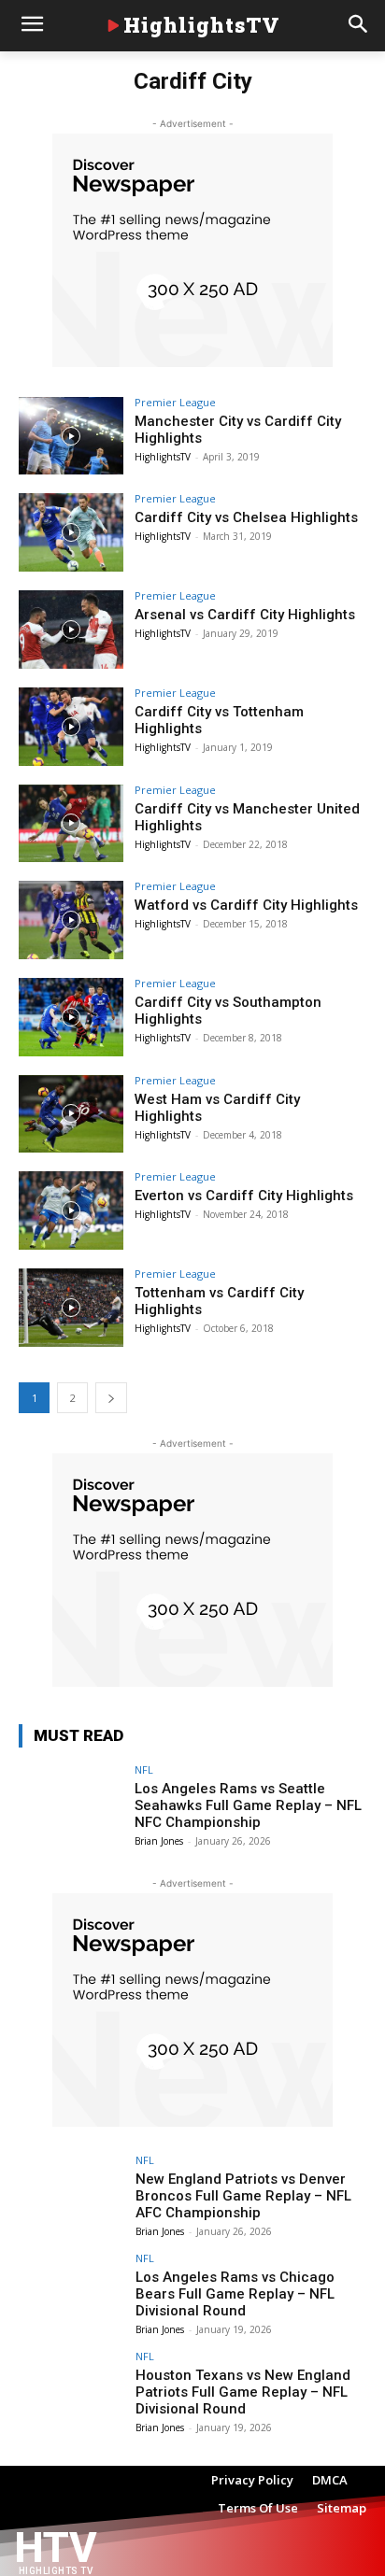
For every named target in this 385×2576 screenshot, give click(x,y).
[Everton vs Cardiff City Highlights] (71, 1210)
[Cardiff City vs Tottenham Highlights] (71, 727)
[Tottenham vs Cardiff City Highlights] (71, 1308)
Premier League (175, 402)
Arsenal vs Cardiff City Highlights (245, 615)
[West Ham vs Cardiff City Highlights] (71, 1114)
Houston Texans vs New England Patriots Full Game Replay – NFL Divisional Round (243, 2392)
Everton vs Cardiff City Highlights (244, 1196)
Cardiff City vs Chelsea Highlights (246, 517)
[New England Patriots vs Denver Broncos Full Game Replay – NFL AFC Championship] (71, 2194)
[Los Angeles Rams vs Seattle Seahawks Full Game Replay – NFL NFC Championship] (71, 1804)
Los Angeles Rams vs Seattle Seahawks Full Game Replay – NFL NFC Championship (248, 1805)
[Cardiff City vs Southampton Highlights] (71, 1017)
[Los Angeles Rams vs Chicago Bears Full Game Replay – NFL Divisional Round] (71, 2292)
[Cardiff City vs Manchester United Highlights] (71, 824)
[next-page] (111, 1398)
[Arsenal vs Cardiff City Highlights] (71, 630)
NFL (144, 1769)
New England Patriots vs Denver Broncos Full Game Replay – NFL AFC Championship (243, 2196)
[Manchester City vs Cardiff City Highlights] (71, 436)
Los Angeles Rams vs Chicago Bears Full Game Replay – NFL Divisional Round (235, 2294)
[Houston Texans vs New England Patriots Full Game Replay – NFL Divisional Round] (71, 2390)
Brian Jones (159, 1841)
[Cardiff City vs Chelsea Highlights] (71, 532)
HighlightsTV (163, 457)
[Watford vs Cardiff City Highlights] (71, 920)
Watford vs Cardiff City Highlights (246, 905)
